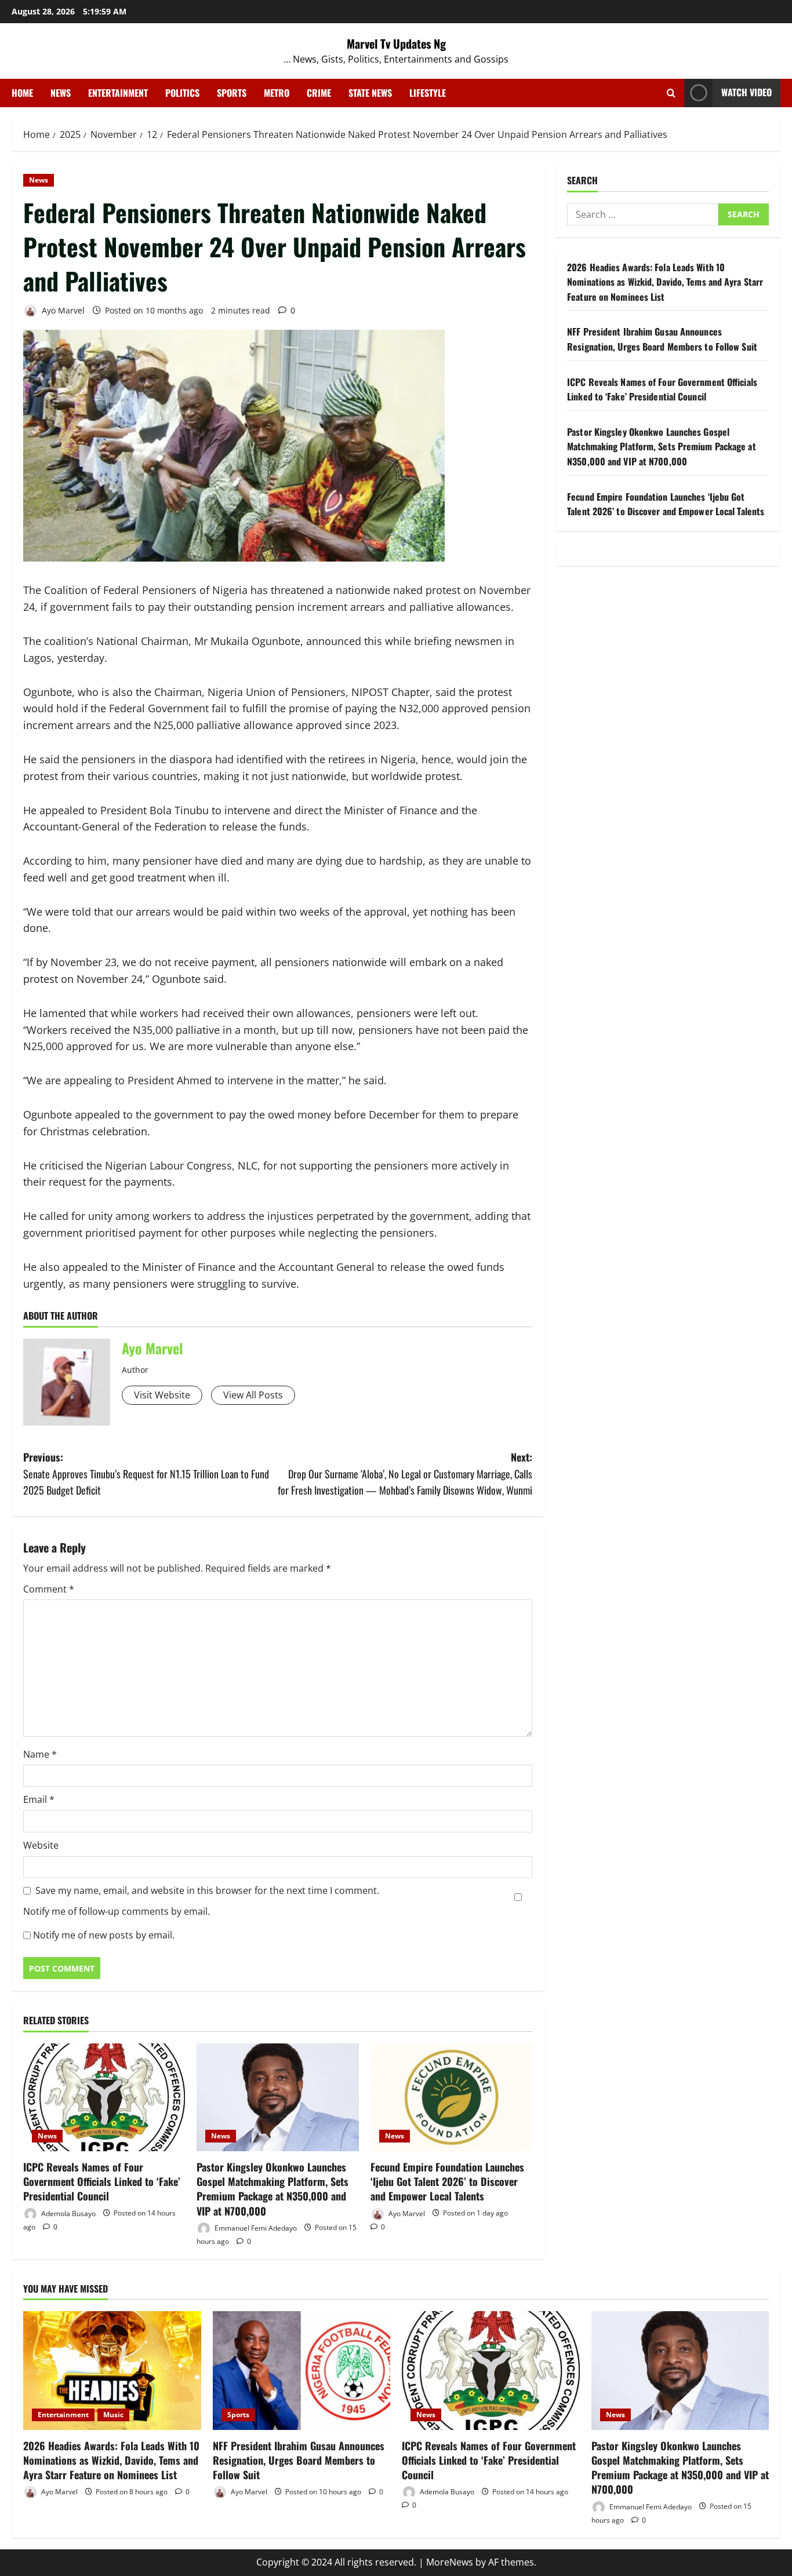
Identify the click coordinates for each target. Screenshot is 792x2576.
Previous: (146, 1474)
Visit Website (162, 1395)
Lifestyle (428, 93)
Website (41, 1845)
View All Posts (253, 1395)
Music (113, 2415)
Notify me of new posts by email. (104, 1935)
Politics (182, 93)
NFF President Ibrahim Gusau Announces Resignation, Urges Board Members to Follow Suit (662, 339)
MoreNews (450, 2562)
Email (39, 1799)
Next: (405, 1474)
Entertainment (118, 93)
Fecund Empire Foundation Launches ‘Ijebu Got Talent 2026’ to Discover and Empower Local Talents (447, 2181)
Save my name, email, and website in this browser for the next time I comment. (207, 1890)
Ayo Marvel (62, 310)
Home (22, 93)
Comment (49, 1589)
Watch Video (746, 92)
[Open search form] (671, 93)
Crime (319, 93)
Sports (232, 93)
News (61, 93)
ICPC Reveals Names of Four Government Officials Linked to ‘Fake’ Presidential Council (102, 2181)
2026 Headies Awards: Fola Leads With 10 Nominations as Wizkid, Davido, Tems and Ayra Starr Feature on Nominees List (665, 282)
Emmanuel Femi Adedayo (255, 2227)
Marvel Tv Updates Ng (396, 43)
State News (370, 93)
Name (40, 1754)
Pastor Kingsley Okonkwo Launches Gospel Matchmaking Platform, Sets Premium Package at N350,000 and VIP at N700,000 (273, 2189)
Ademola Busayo (68, 2213)
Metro (277, 93)
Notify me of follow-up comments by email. (117, 1911)
